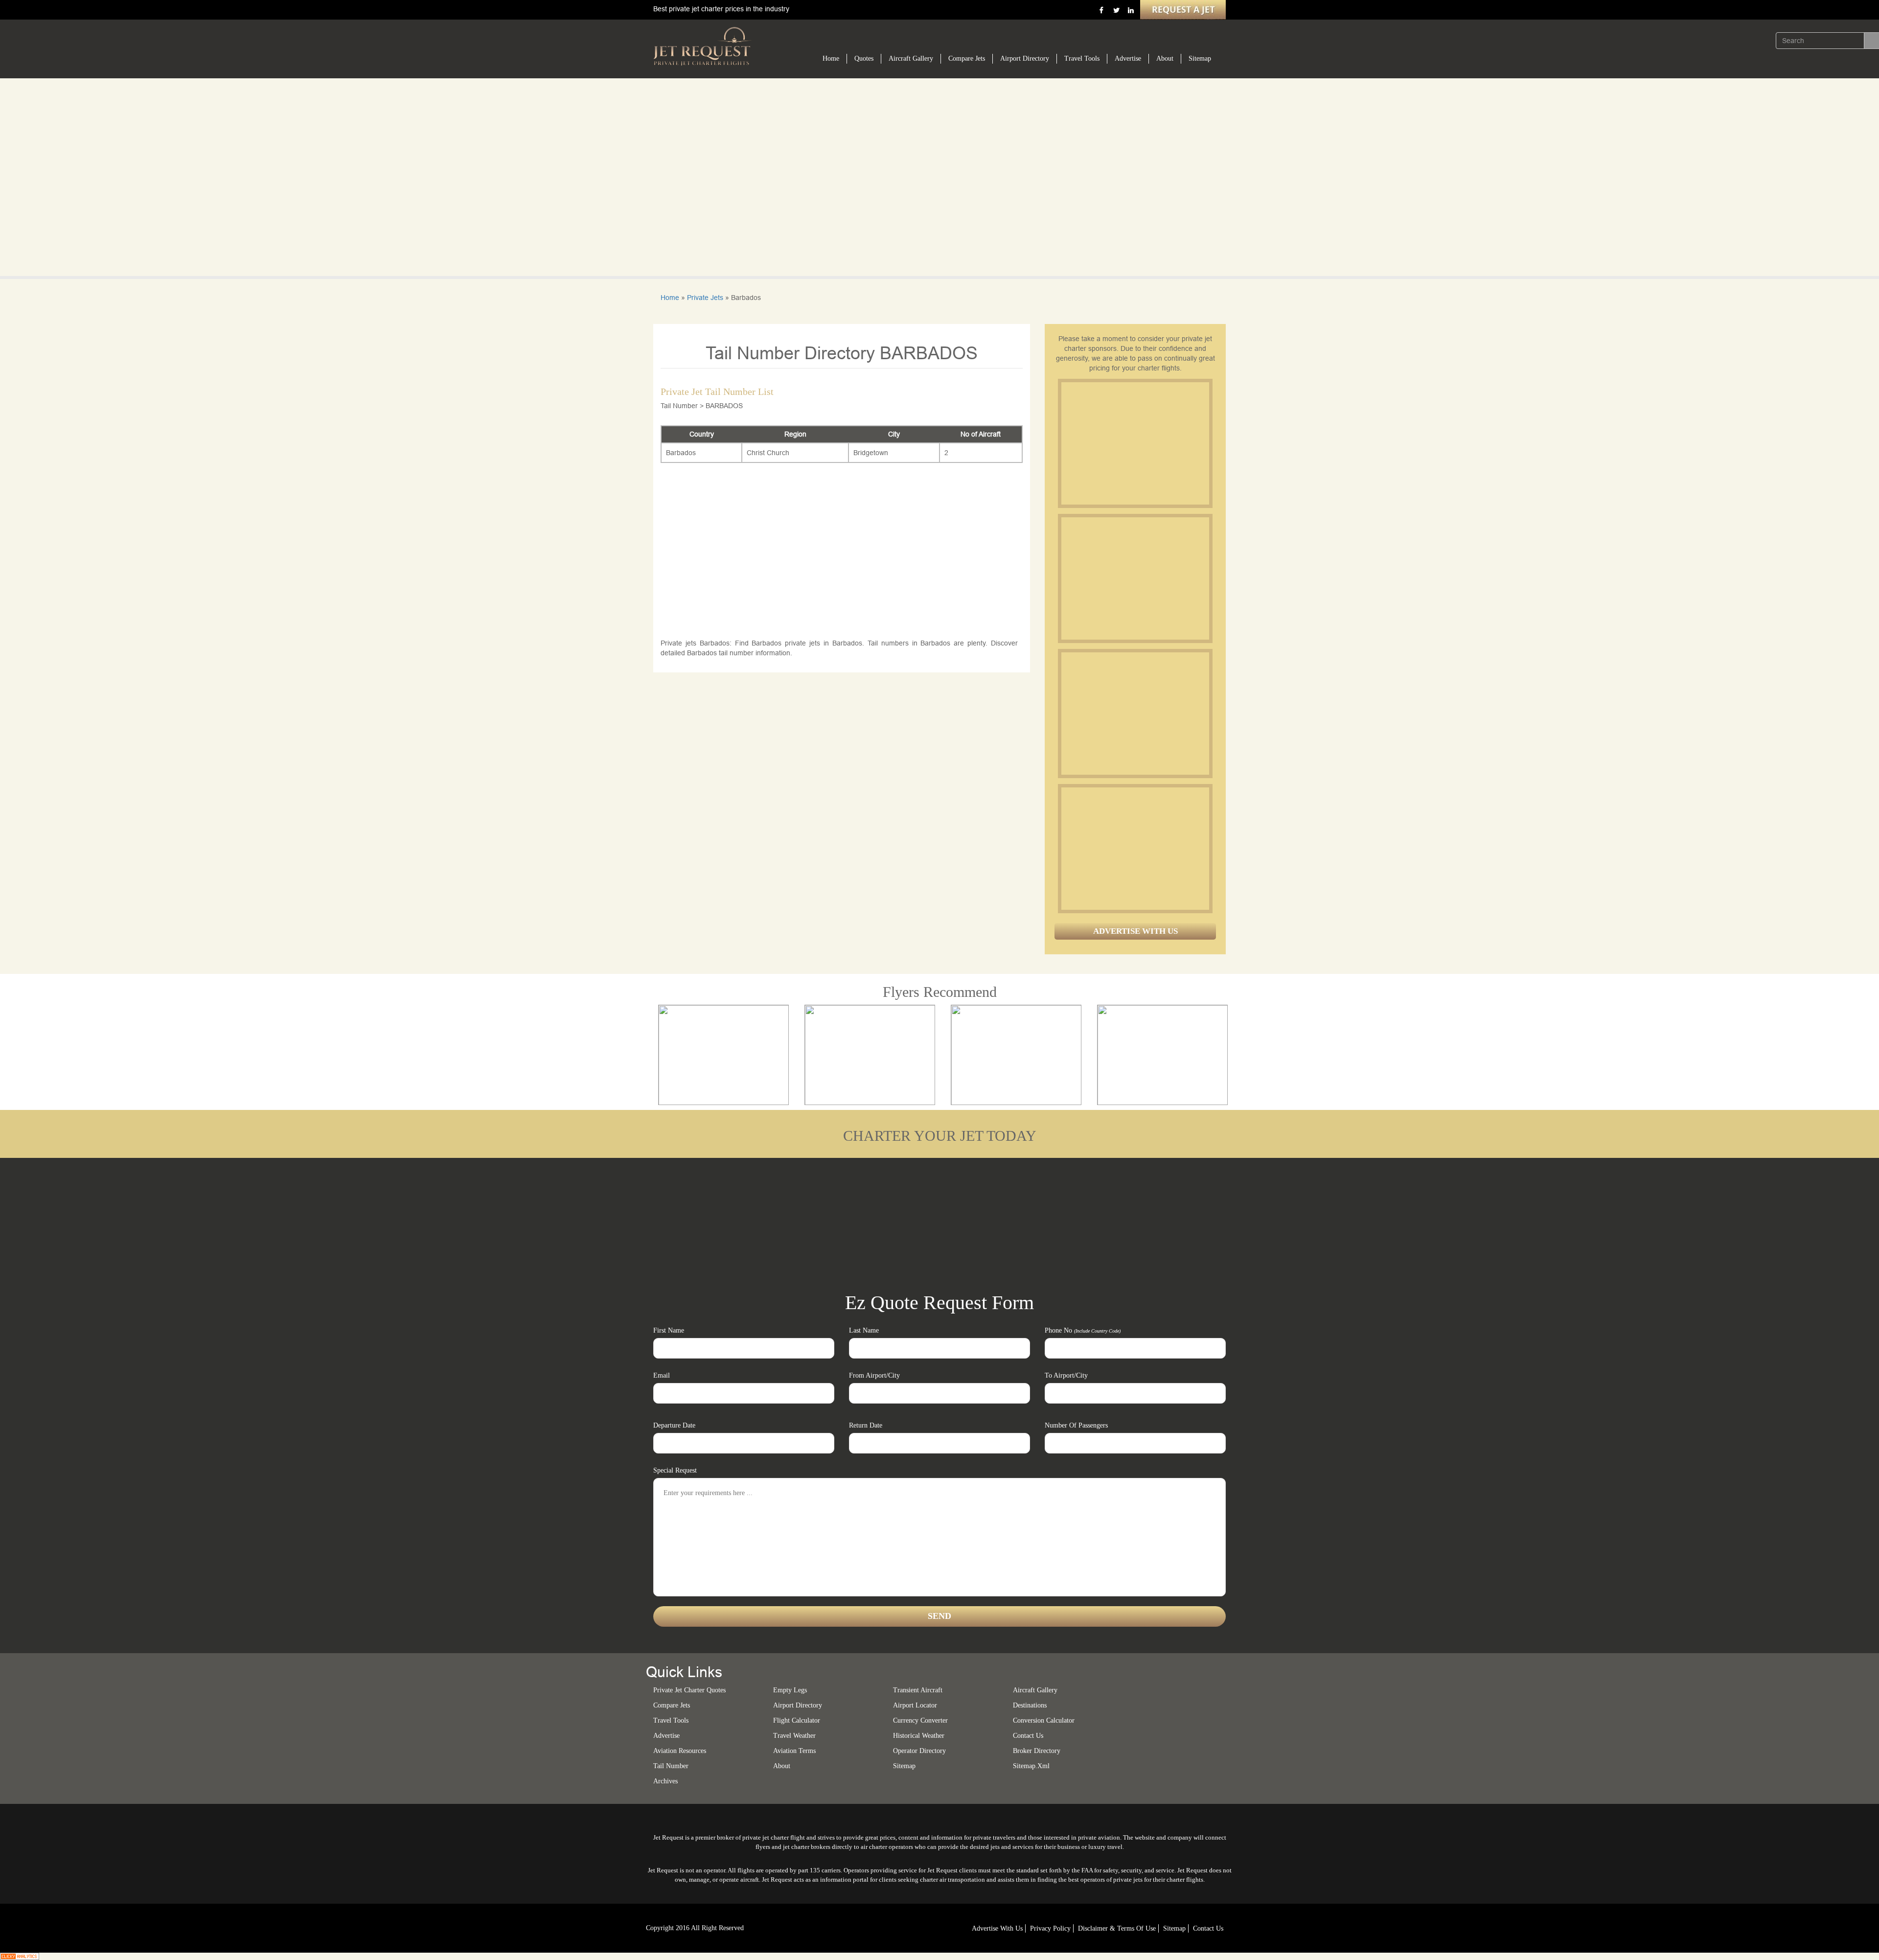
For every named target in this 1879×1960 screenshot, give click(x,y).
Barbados (681, 453)
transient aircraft (918, 1690)
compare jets (672, 1705)
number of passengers (1076, 1425)
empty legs (790, 1690)
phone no (1083, 1330)
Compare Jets (967, 58)
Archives (665, 1781)
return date (866, 1425)
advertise (666, 1736)
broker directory (1037, 1751)
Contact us (1028, 1736)
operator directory (919, 1751)
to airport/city (1066, 1375)
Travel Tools (1082, 58)
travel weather (794, 1736)
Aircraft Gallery (911, 58)
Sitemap (1200, 58)
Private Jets (705, 298)
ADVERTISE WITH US (1135, 931)
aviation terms (794, 1751)
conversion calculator (1044, 1720)
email (662, 1375)
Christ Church (768, 453)
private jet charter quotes (689, 1690)
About (1165, 58)
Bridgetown (871, 453)
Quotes (864, 58)
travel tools (671, 1720)
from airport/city (874, 1375)
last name (864, 1330)
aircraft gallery (1035, 1690)
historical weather (919, 1736)
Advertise (1128, 58)
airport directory (798, 1705)
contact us (1208, 1928)
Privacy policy (1050, 1928)
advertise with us (997, 1928)
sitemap (904, 1766)
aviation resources (680, 1751)
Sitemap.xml (1031, 1766)
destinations (1030, 1705)
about (782, 1766)
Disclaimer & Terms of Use (1117, 1928)
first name (669, 1330)
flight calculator (797, 1720)
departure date (674, 1425)
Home (831, 58)
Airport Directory (1025, 58)
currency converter (920, 1720)
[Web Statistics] (20, 1956)
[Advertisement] (1135, 443)
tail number (671, 1766)
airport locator (915, 1705)
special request (675, 1470)
